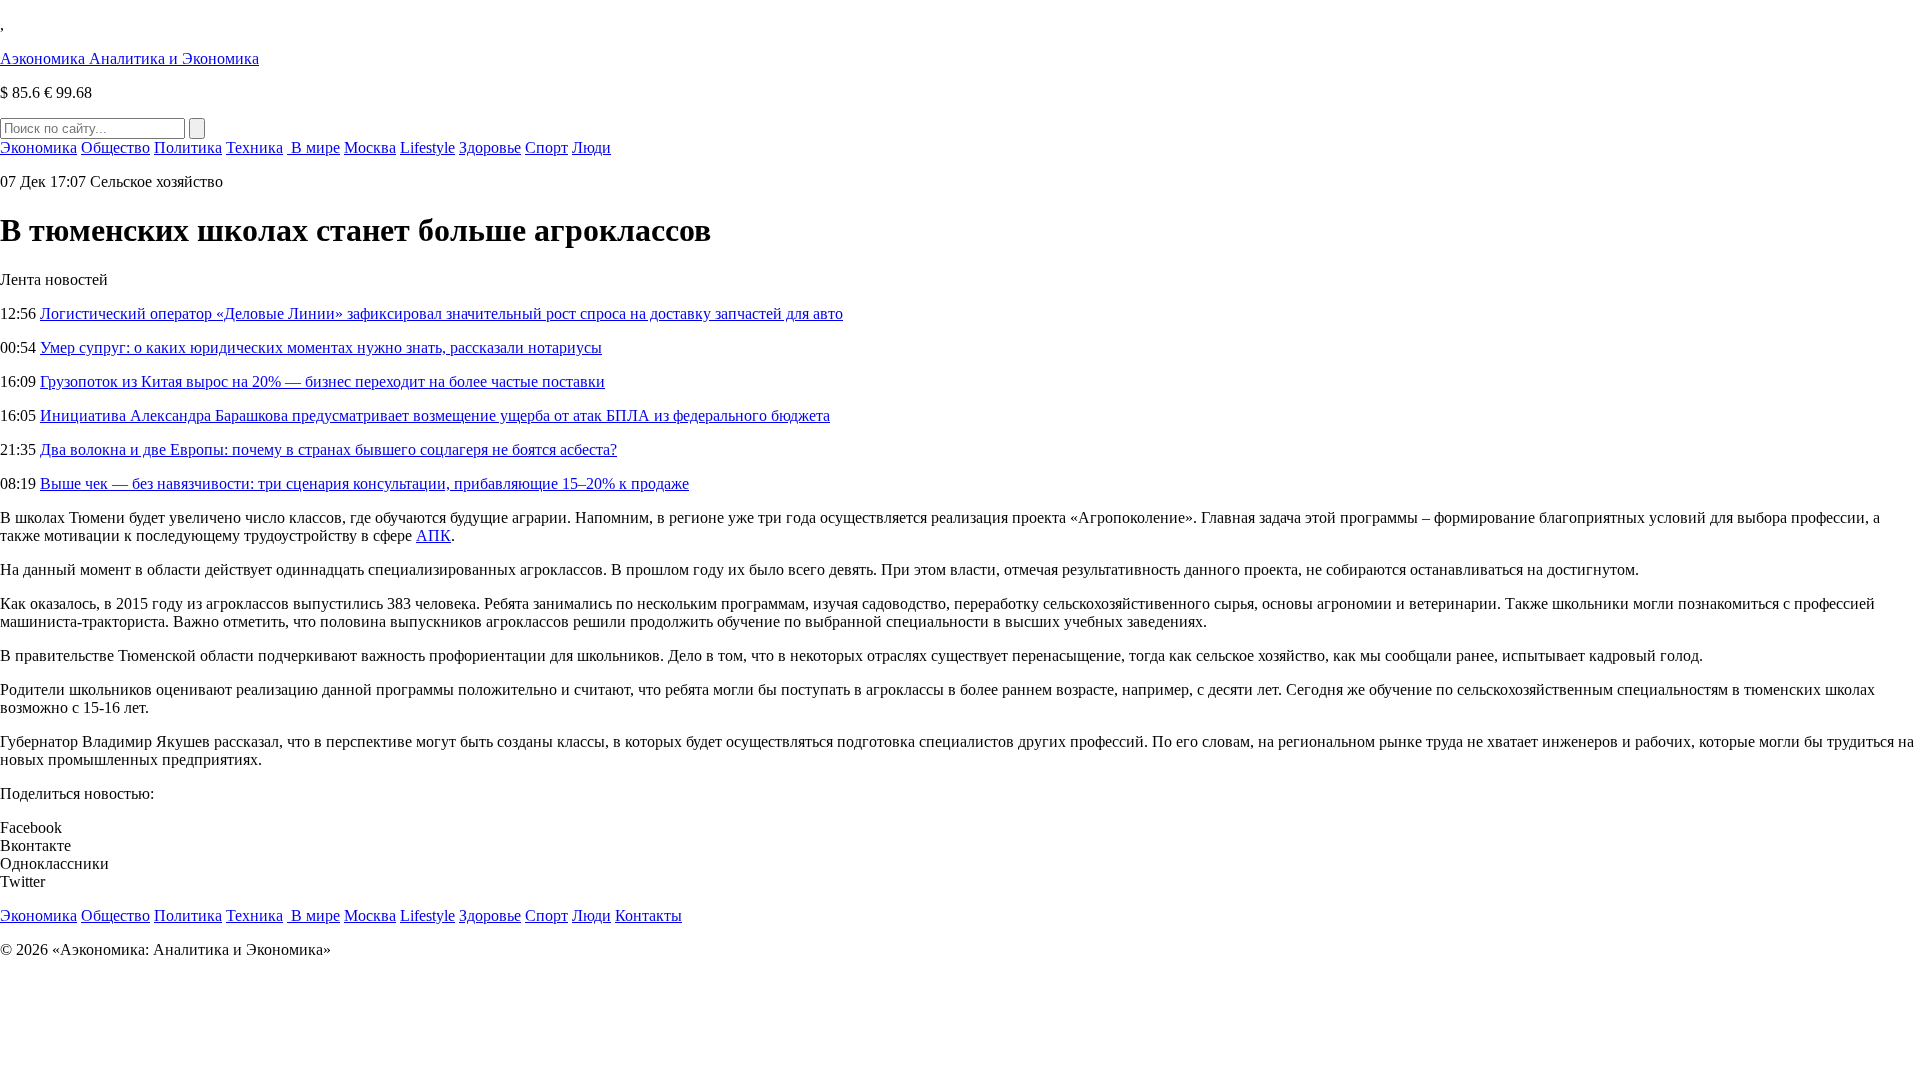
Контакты (648, 915)
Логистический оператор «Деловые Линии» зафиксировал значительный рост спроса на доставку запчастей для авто (441, 313)
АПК (433, 535)
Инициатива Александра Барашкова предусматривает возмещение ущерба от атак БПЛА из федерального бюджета (435, 415)
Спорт (546, 147)
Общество (115, 147)
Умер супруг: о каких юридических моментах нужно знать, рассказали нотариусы (321, 347)
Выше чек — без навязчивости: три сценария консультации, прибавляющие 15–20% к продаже (364, 483)
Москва (370, 147)
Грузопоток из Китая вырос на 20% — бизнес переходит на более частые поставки (322, 381)
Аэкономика (129, 58)
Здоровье (490, 147)
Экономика (38, 147)
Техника (254, 147)
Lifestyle (427, 147)
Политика (188, 147)
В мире (313, 147)
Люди (591, 147)
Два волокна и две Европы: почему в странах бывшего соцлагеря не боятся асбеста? (328, 449)
